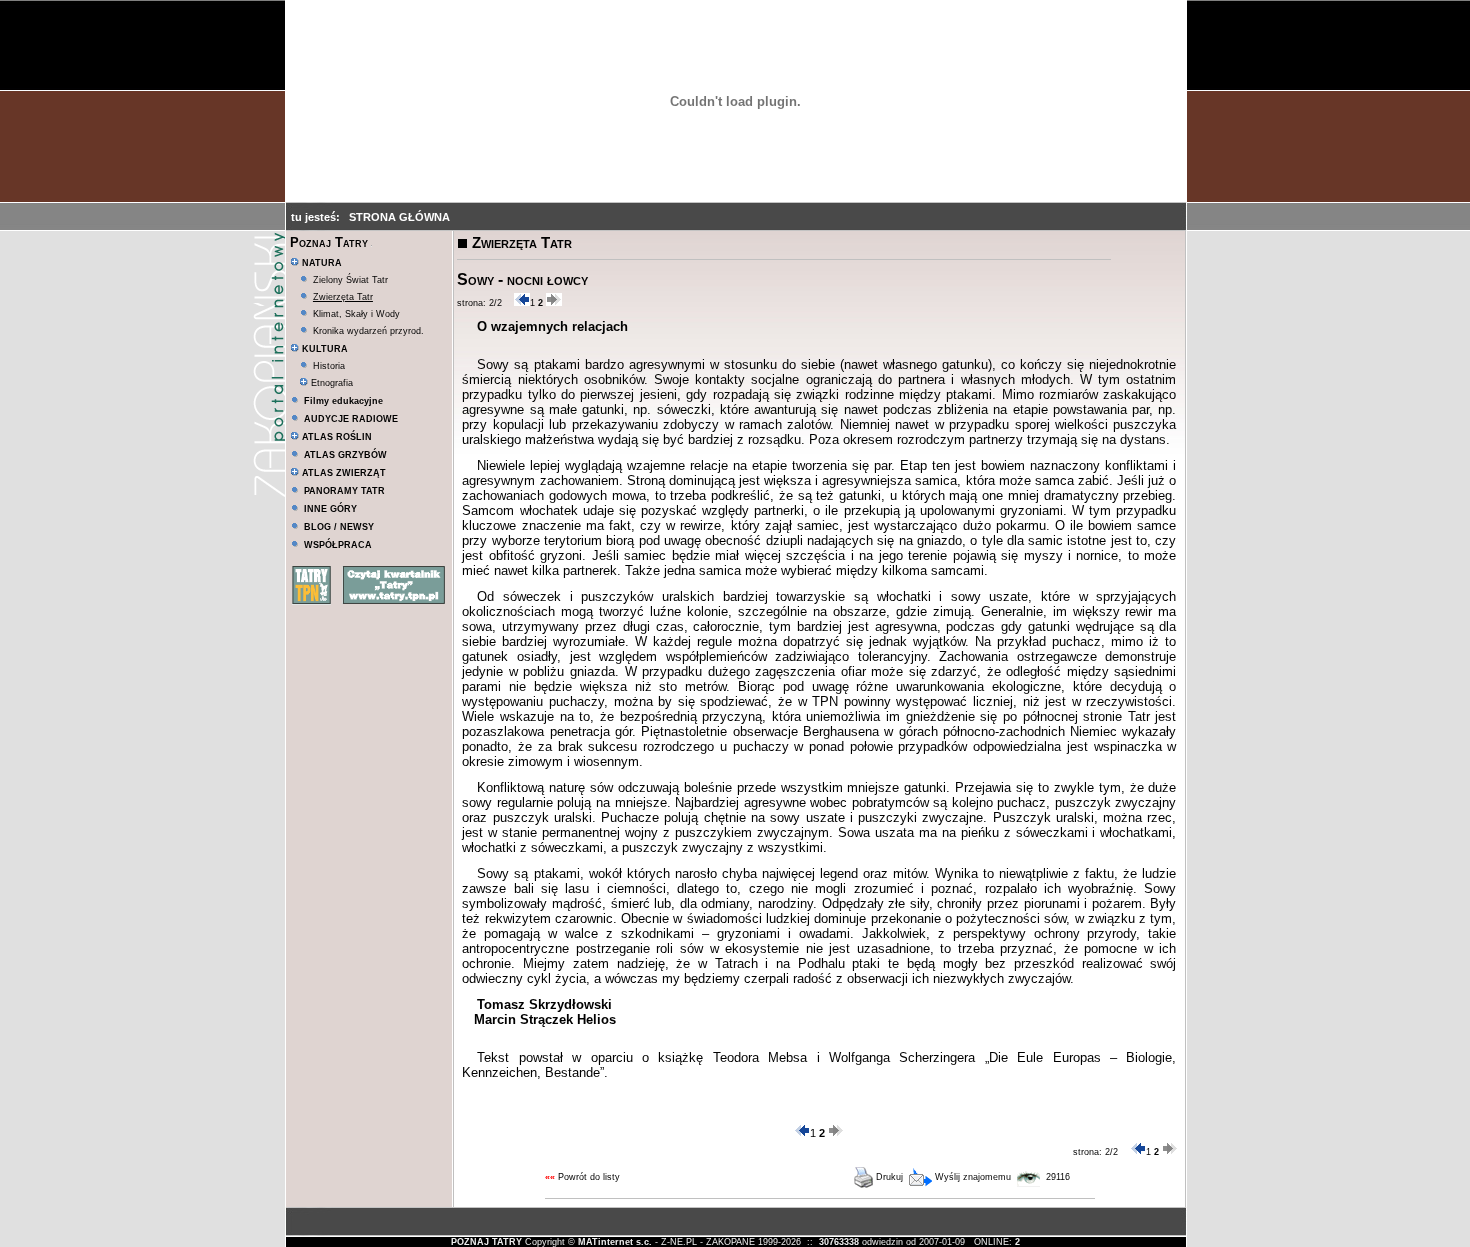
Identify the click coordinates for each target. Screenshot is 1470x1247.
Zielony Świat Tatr (350, 280)
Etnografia (330, 383)
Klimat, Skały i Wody (356, 314)
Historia (329, 366)
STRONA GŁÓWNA (399, 217)
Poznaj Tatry (329, 242)
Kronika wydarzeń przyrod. (368, 331)
